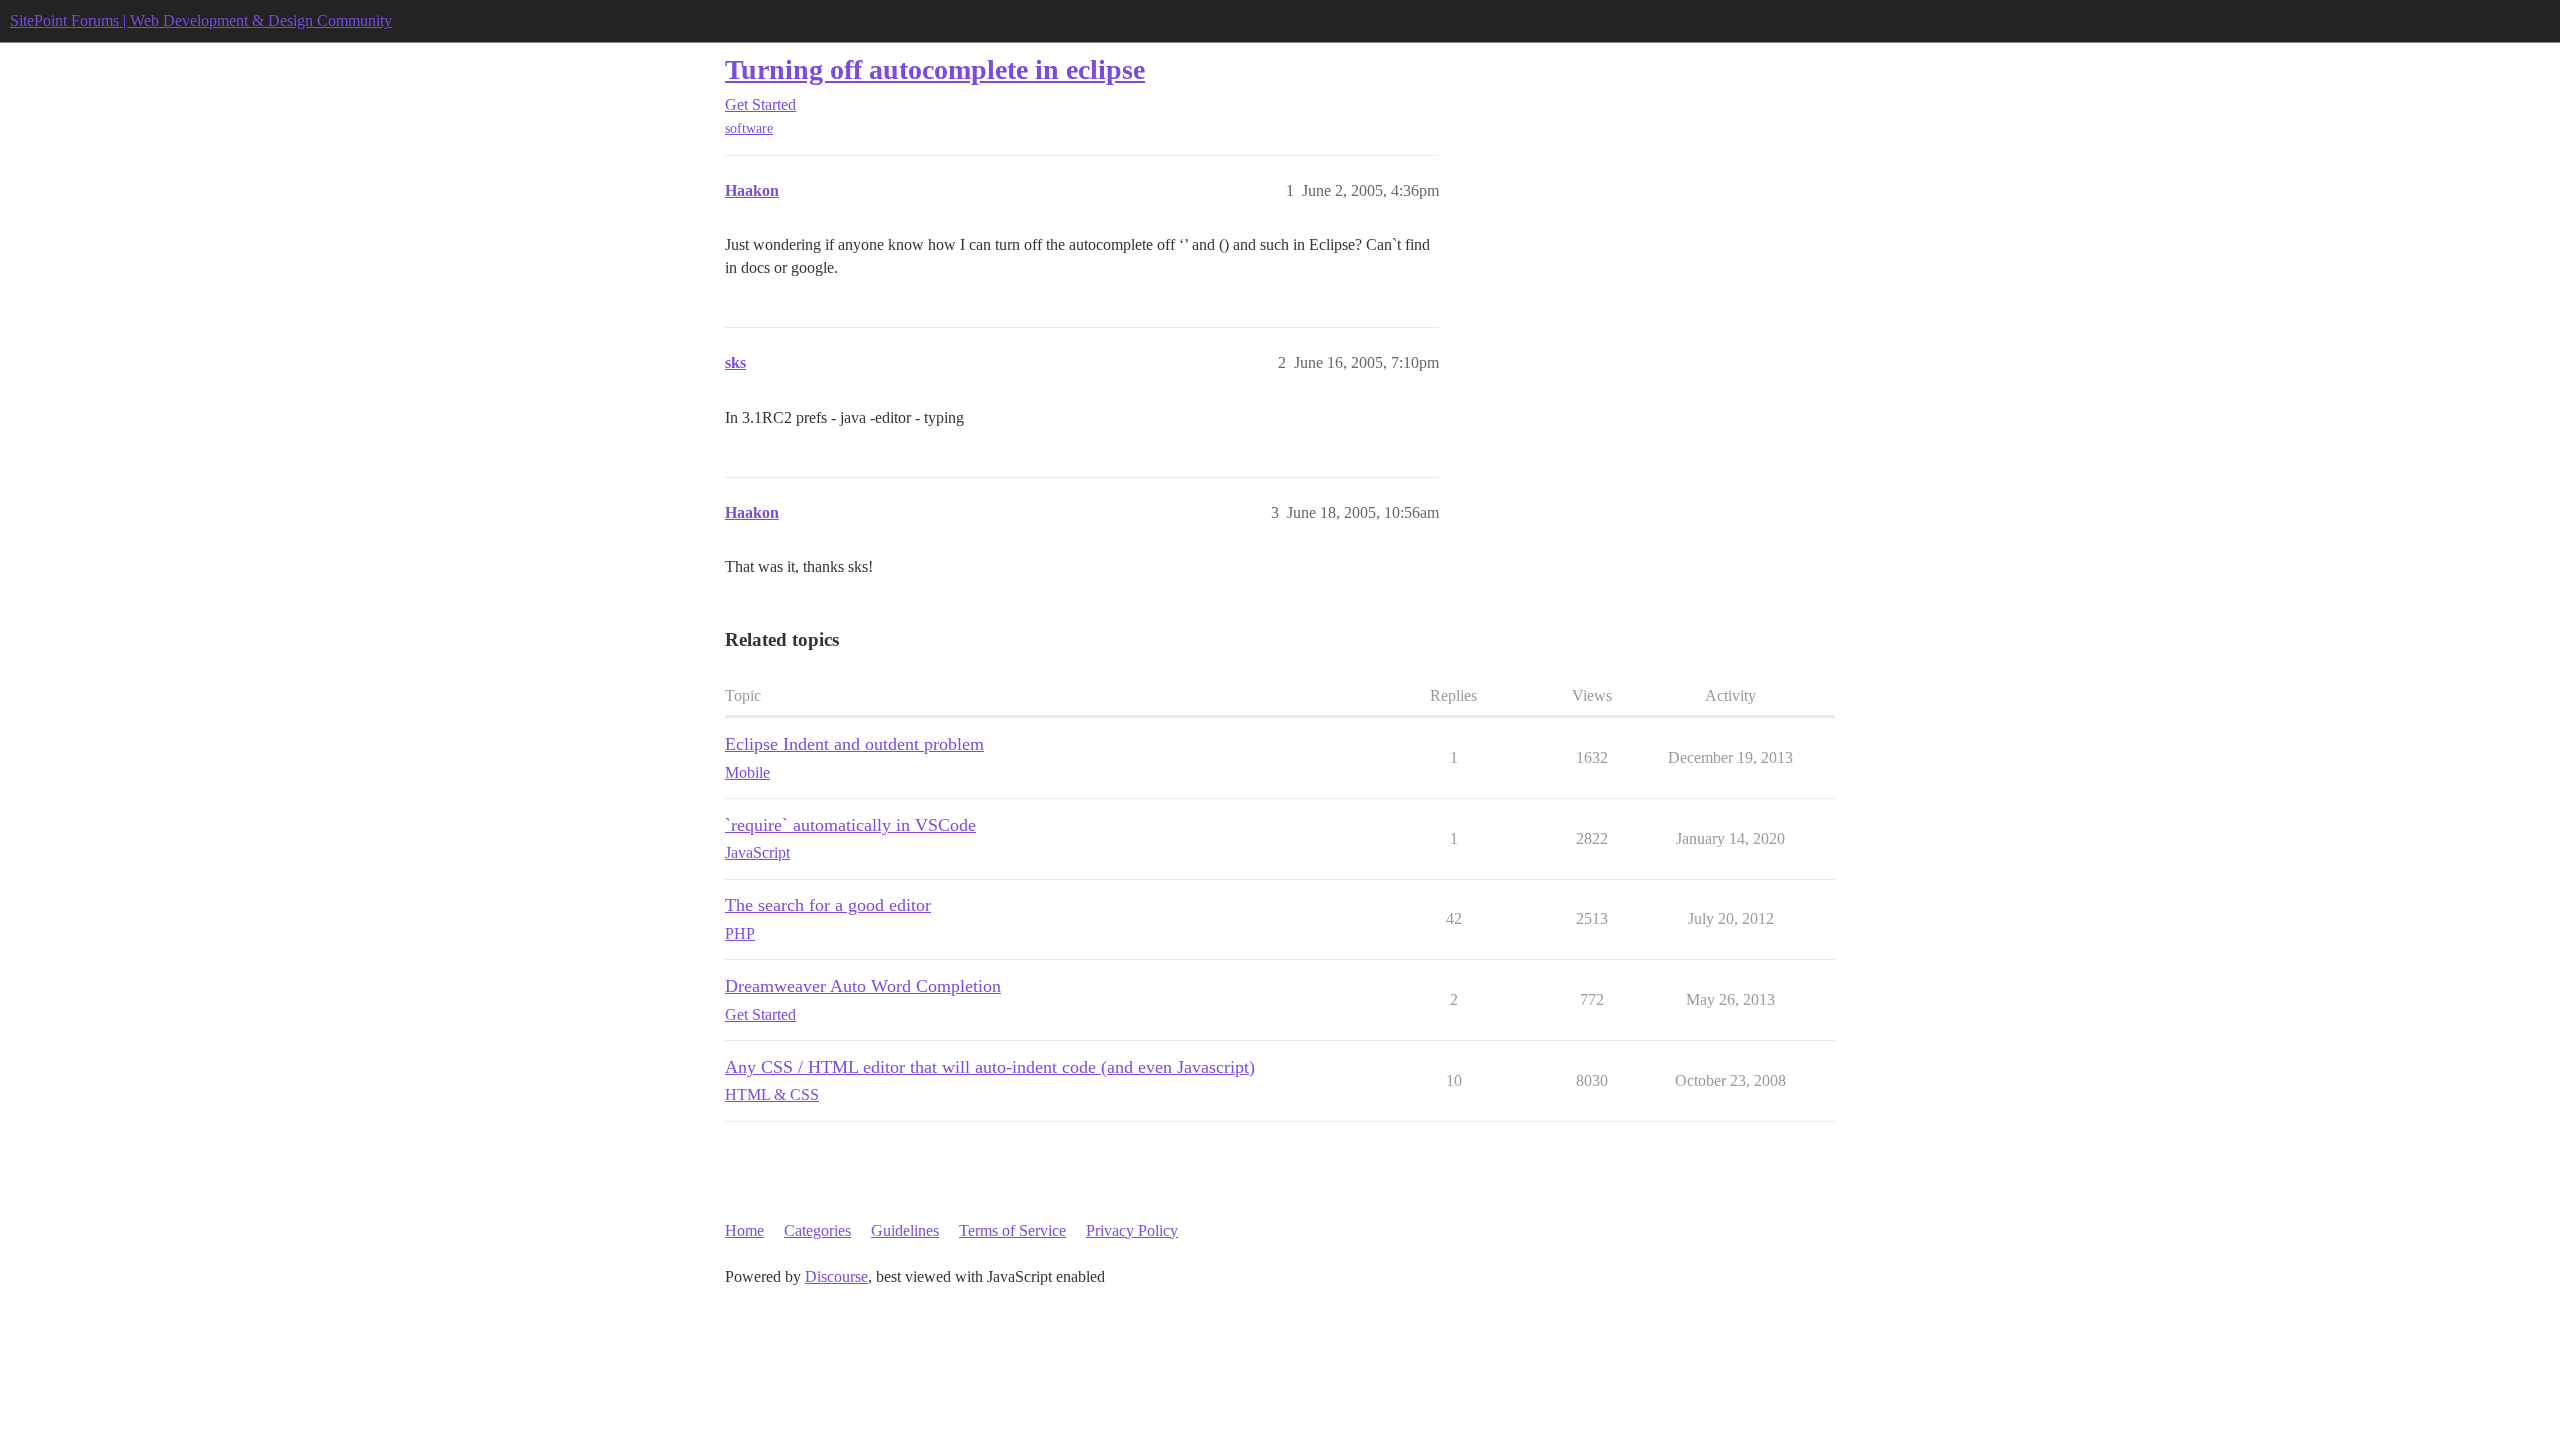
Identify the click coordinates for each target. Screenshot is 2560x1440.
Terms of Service (1012, 1230)
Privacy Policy (1132, 1230)
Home (744, 1230)
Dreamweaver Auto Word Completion (863, 986)
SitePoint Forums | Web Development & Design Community (201, 20)
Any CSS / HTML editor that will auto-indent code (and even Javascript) (990, 1067)
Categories (817, 1230)
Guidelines (905, 1230)
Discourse (836, 1276)
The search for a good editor (828, 905)
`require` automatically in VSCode (850, 825)
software (749, 128)
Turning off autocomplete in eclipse (935, 69)
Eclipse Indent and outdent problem (854, 744)
